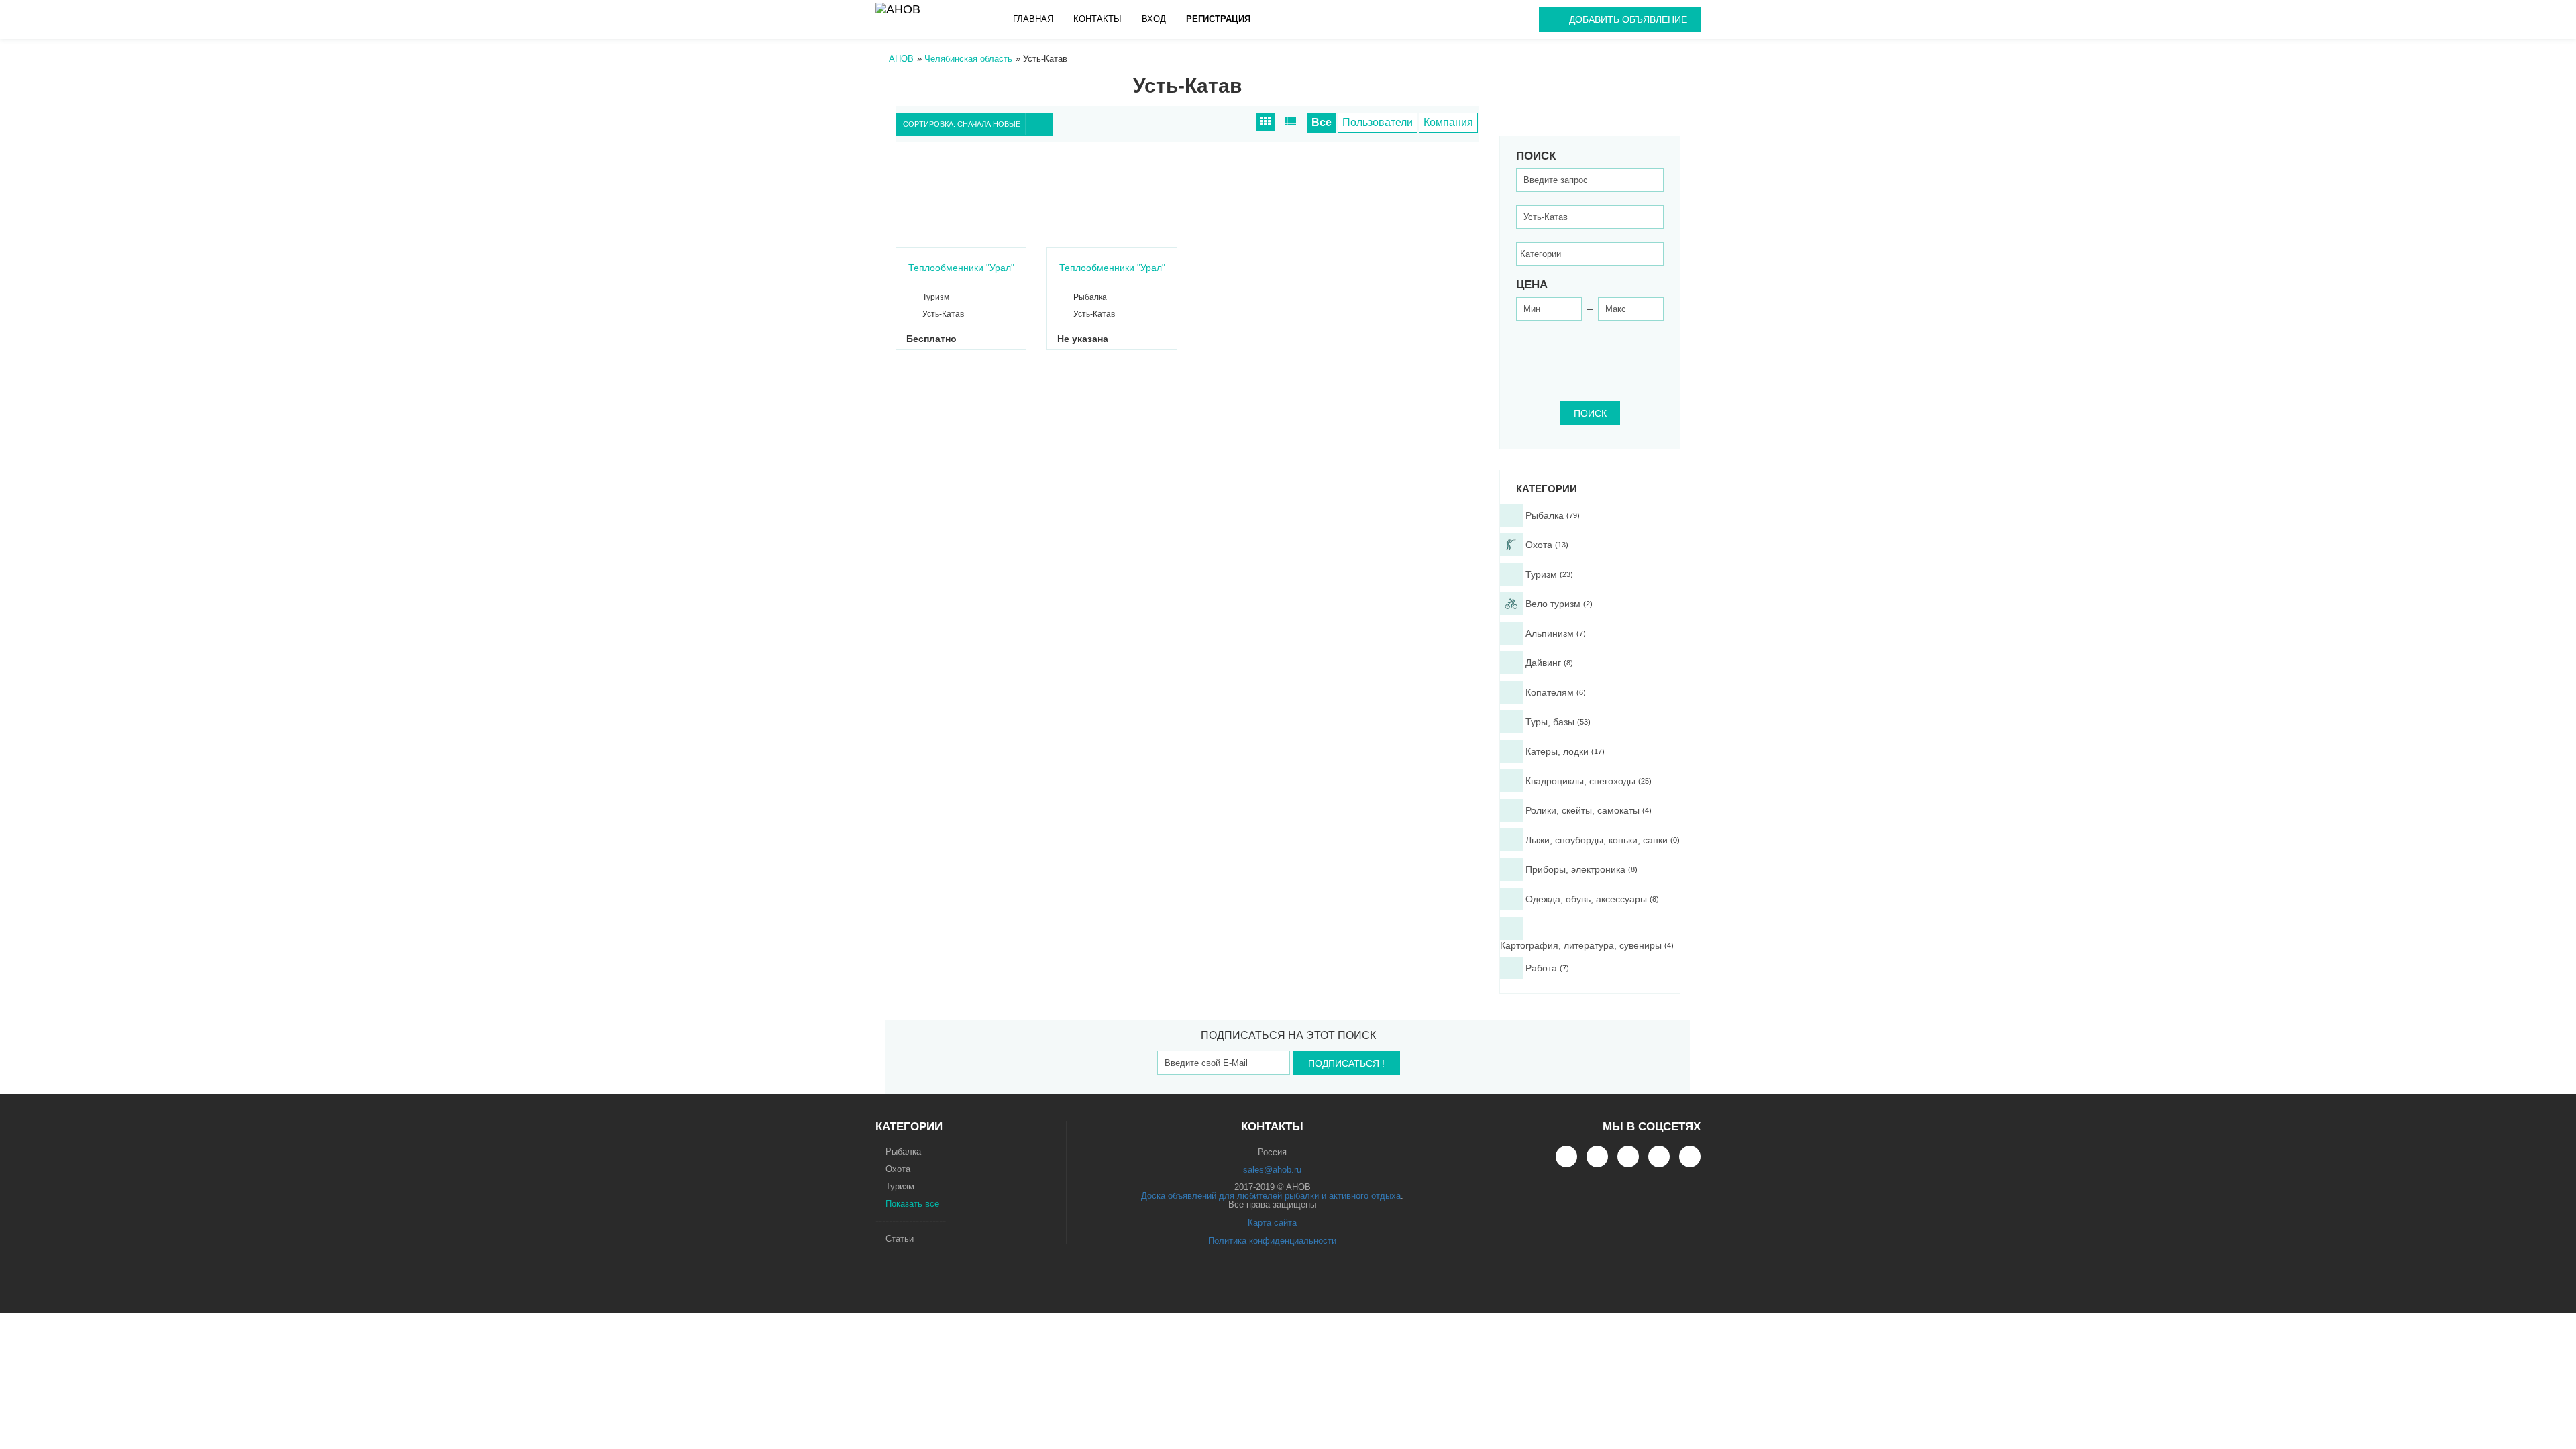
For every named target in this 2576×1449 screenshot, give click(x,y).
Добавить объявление (1628, 19)
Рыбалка (903, 1151)
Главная (1033, 19)
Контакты (1097, 19)
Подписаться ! (1346, 1063)
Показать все (912, 1204)
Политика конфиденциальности (1272, 1241)
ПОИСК (1590, 413)
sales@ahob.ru (1272, 1170)
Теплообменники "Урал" (961, 268)
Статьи (900, 1239)
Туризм (900, 1186)
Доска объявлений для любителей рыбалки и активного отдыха (1271, 1196)
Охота (898, 1169)
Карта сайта (1272, 1223)
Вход (1154, 19)
